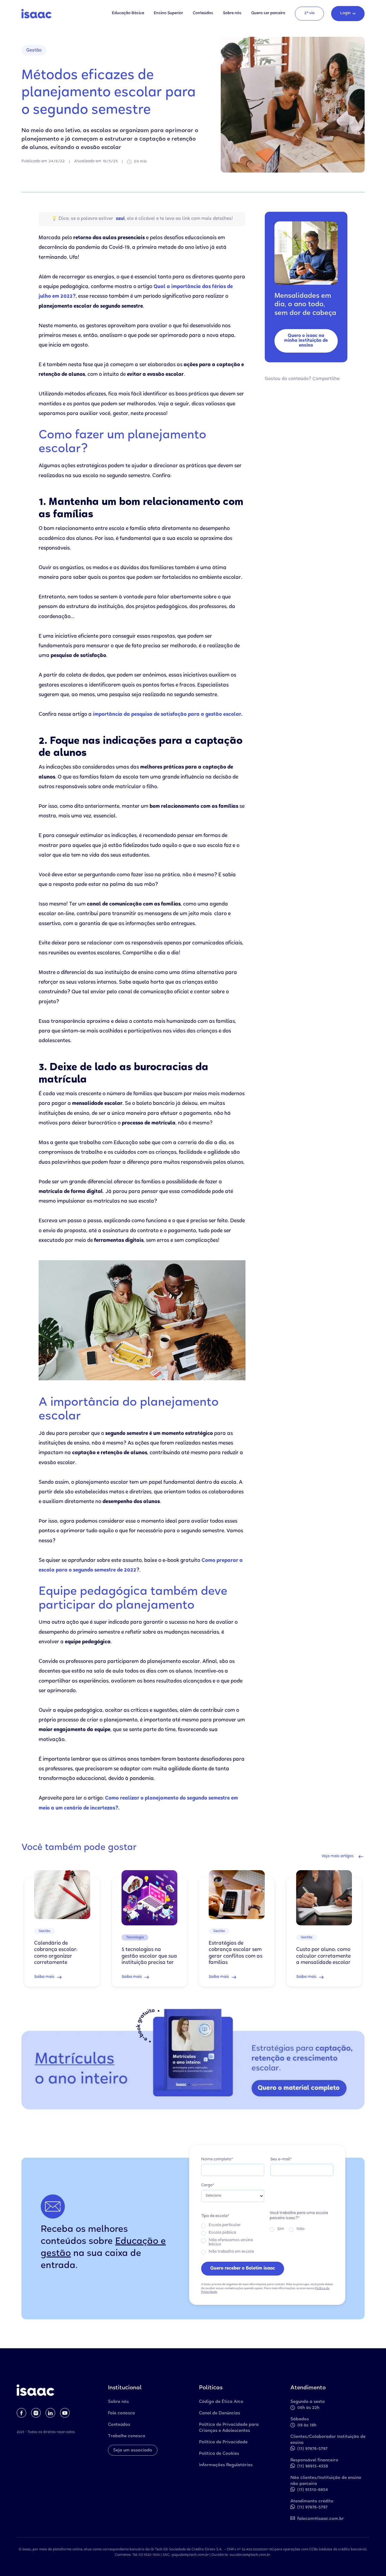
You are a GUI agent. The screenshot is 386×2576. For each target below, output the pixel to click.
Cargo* (208, 2186)
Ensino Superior (168, 13)
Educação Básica (128, 13)
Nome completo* (217, 2160)
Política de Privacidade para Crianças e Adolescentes (229, 2428)
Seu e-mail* (281, 2160)
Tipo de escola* (215, 2216)
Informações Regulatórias (226, 2465)
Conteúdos (203, 13)
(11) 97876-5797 (312, 2449)
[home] (36, 14)
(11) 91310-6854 (313, 2490)
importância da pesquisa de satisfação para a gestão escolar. (167, 715)
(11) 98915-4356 (313, 2467)
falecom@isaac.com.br (321, 2519)
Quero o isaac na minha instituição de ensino (306, 341)
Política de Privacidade (223, 2442)
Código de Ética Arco (221, 2402)
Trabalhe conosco (127, 2436)
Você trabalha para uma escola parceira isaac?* (299, 2216)
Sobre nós (232, 13)
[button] (348, 14)
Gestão (34, 51)
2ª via (309, 13)
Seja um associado (133, 2451)
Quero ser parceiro (268, 13)
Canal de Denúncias (220, 2413)
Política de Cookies (219, 2454)
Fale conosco (122, 2413)
